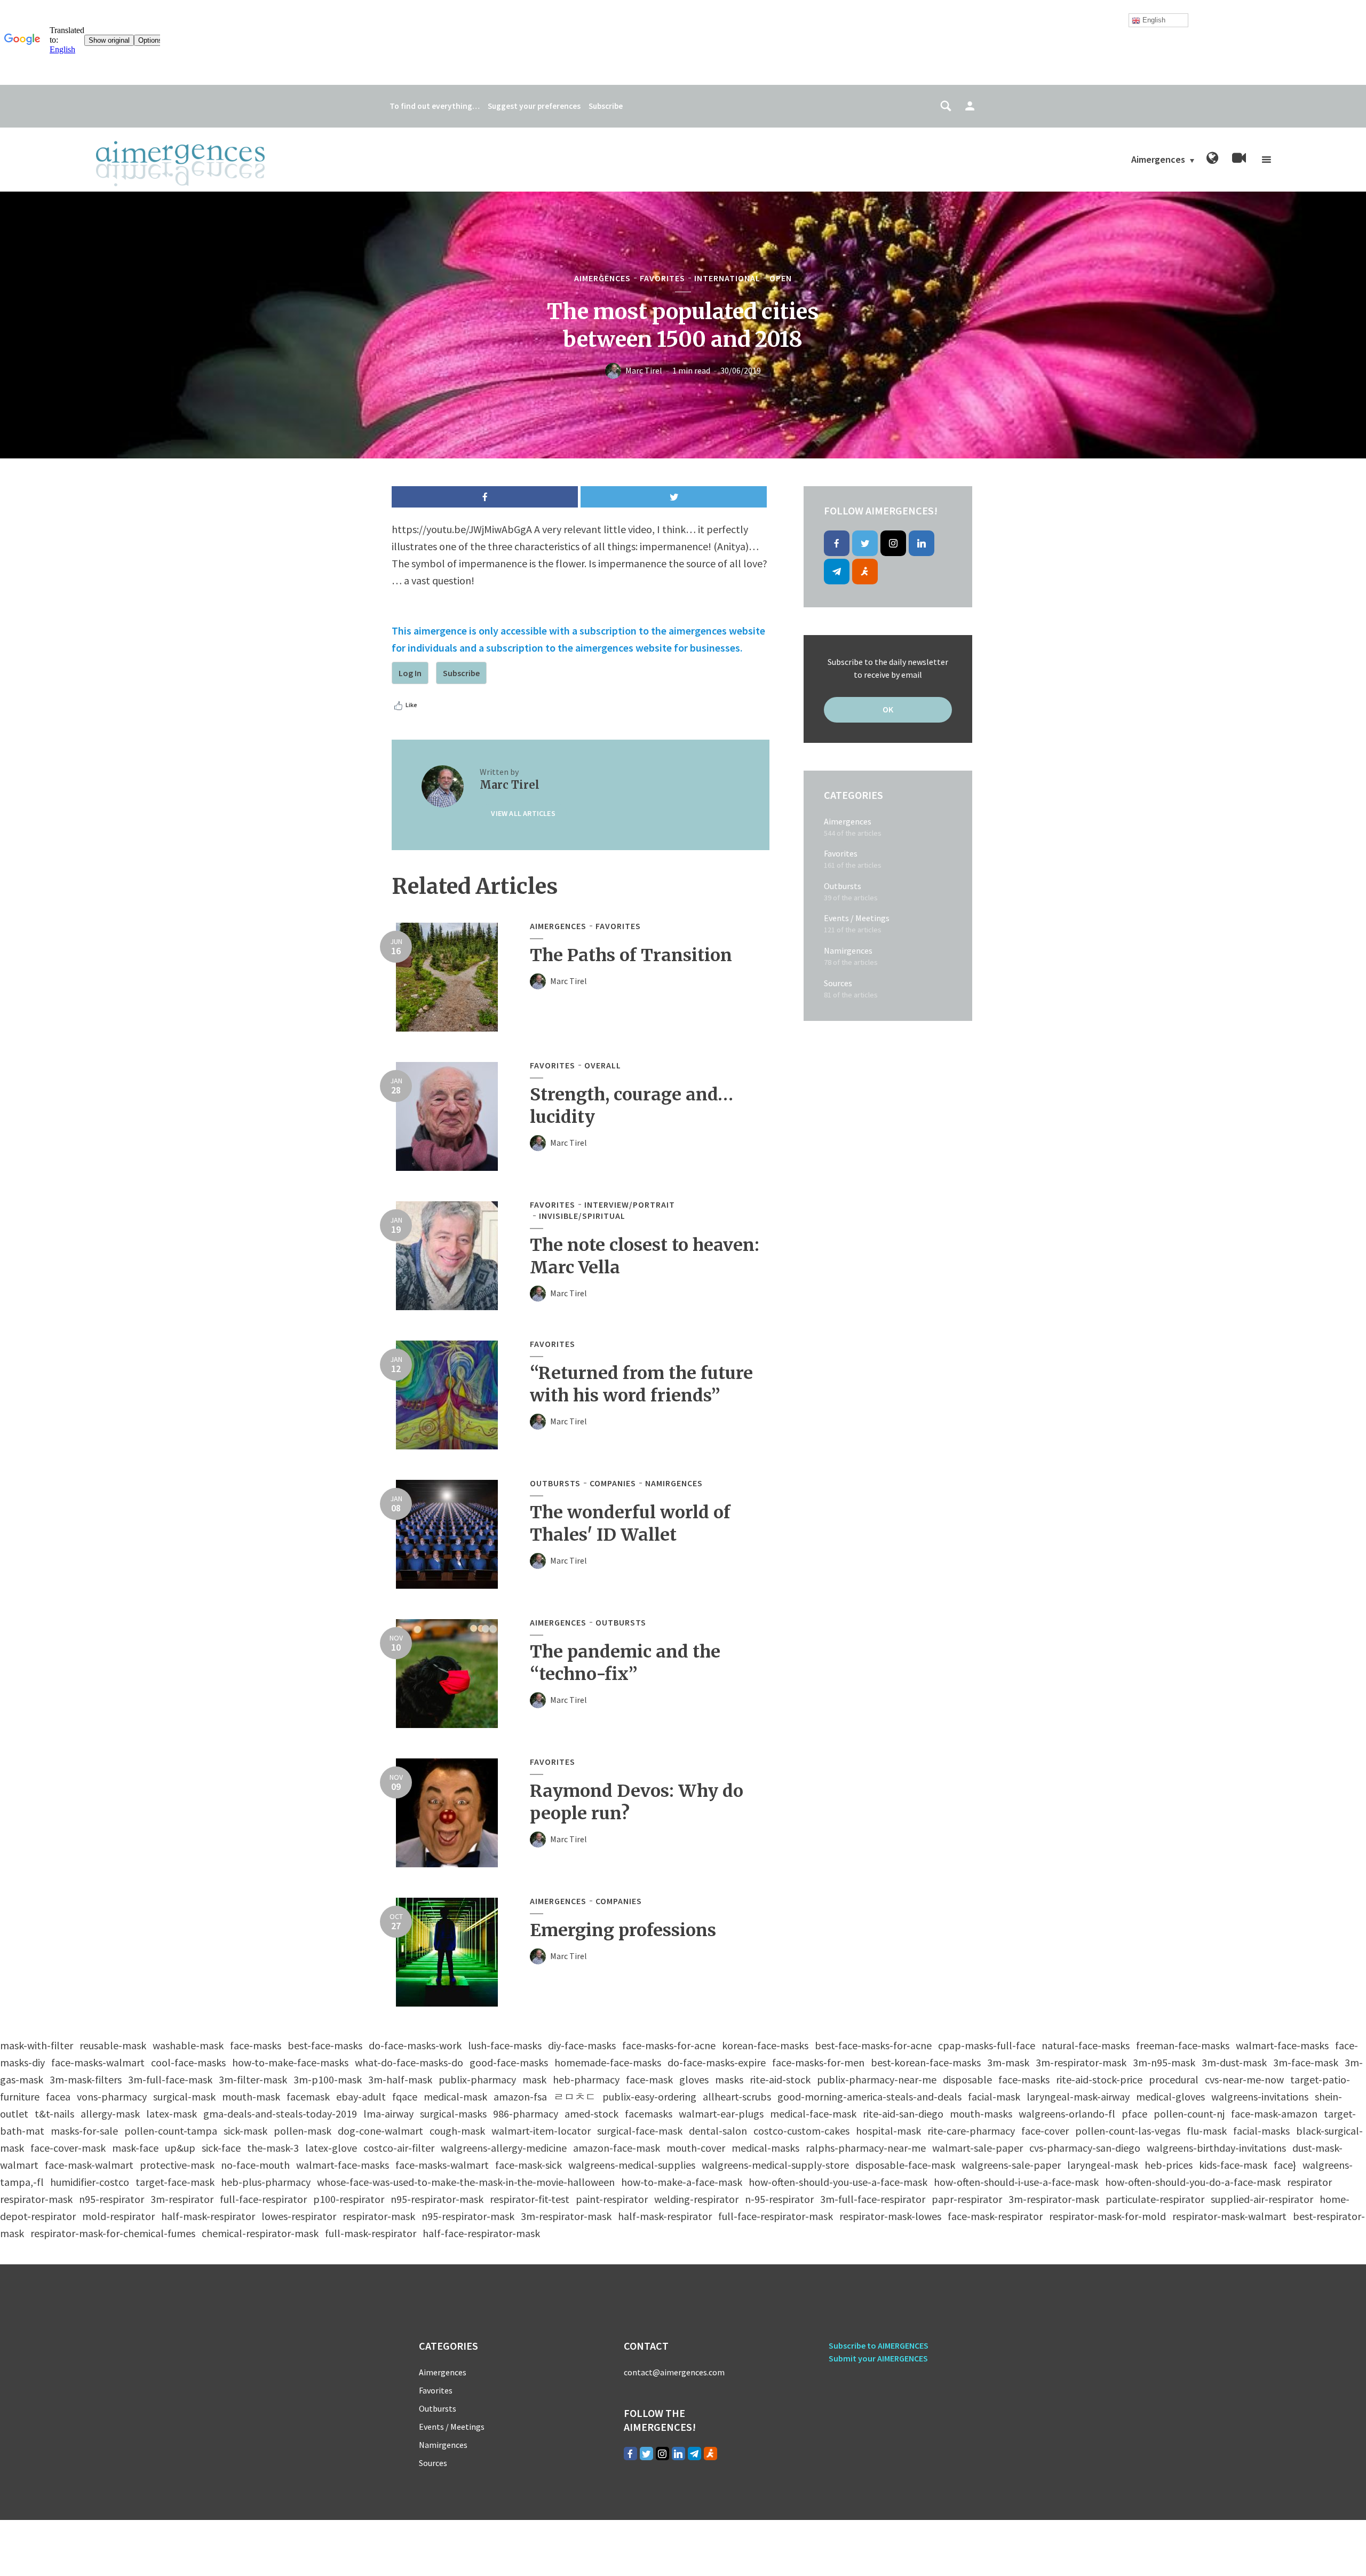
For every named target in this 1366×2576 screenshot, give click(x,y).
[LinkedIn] (922, 543)
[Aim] (865, 572)
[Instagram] (893, 543)
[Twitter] (865, 543)
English (1153, 20)
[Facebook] (837, 543)
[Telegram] (837, 572)
